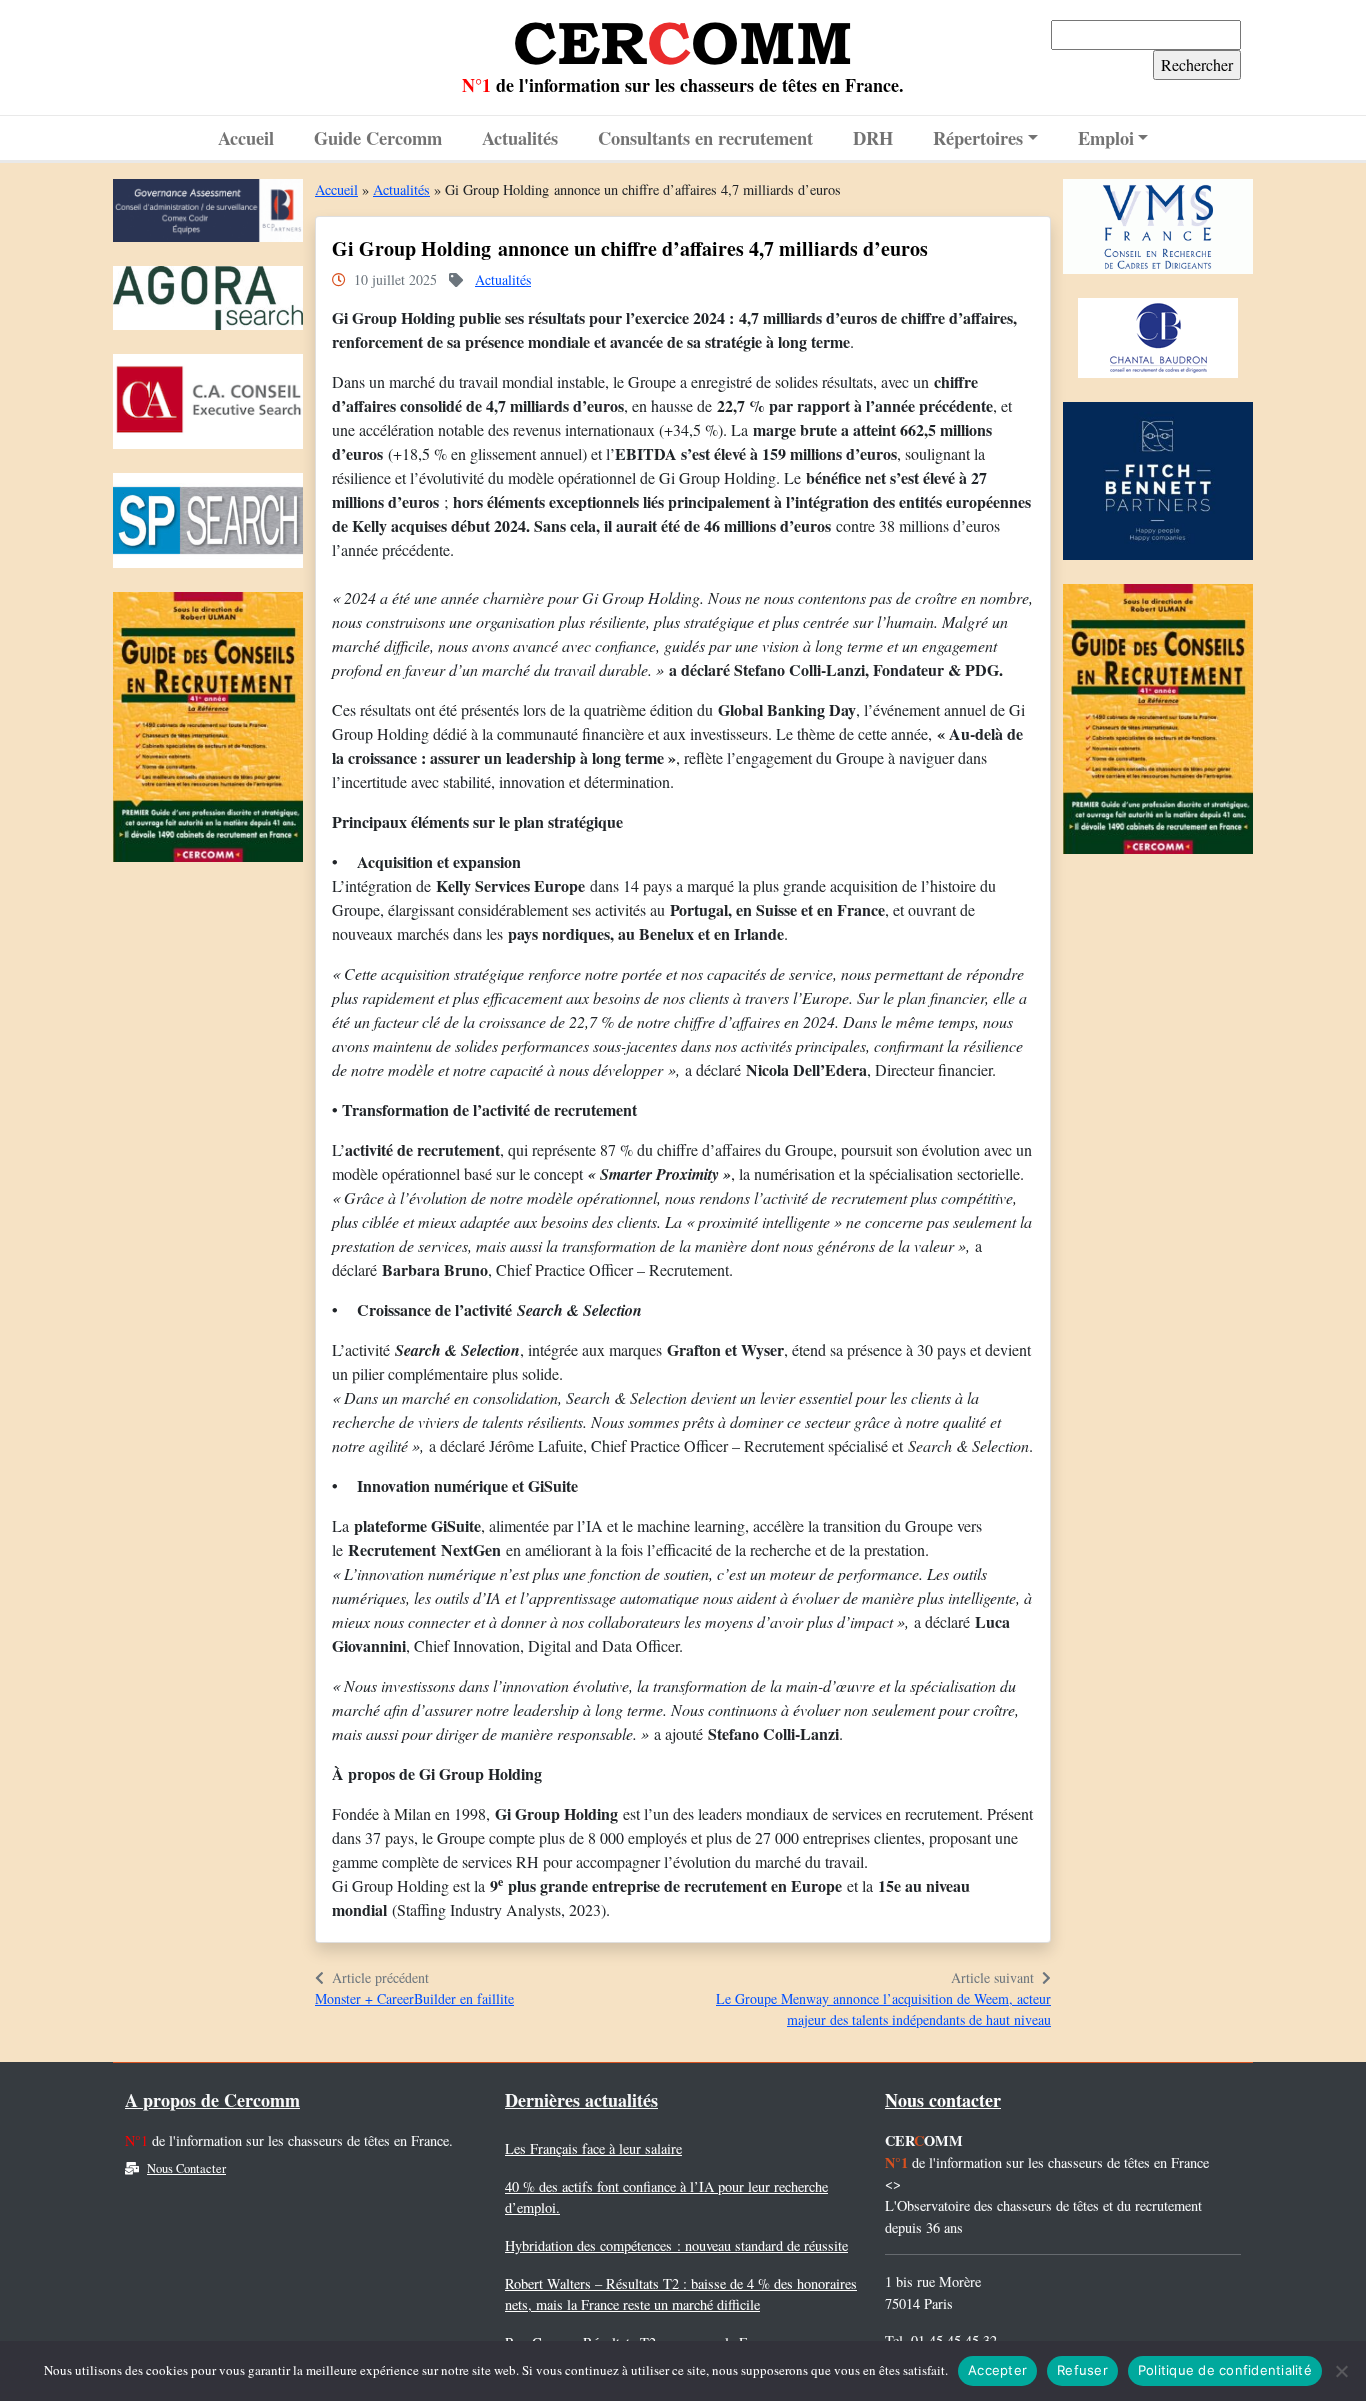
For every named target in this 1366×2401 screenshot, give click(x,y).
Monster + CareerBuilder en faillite (414, 1998)
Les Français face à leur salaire (593, 2148)
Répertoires (978, 137)
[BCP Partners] (208, 215)
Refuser (1082, 2370)
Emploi (1106, 137)
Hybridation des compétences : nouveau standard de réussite (676, 2245)
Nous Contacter (186, 2168)
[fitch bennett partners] (1158, 485)
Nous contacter (943, 2100)
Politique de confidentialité (1225, 2370)
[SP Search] (208, 525)
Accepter (997, 2370)
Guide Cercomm (378, 137)
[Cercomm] (683, 36)
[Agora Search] (208, 303)
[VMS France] (1158, 231)
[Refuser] (1341, 2371)
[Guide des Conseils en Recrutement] (208, 731)
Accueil (246, 137)
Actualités (520, 137)
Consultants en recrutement (705, 137)
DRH (873, 137)
